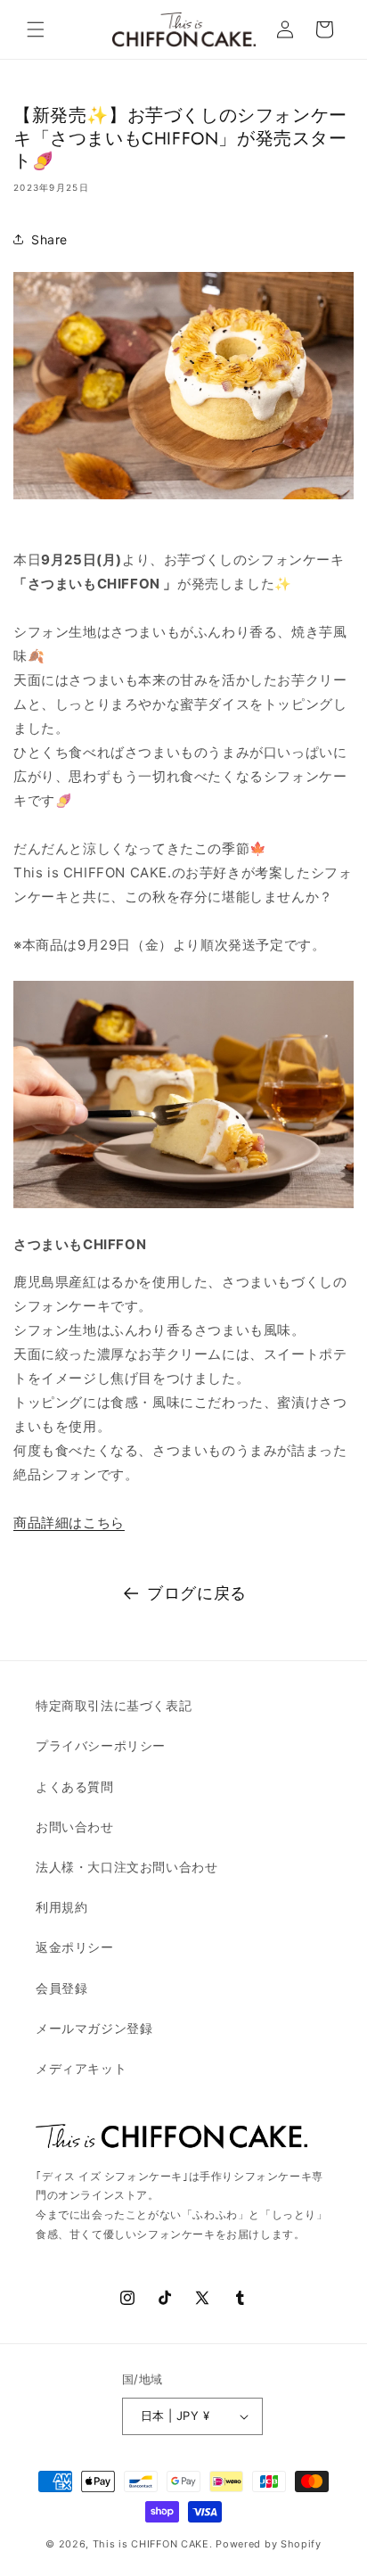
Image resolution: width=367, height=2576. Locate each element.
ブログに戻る (197, 1593)
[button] (36, 29)
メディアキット (81, 2068)
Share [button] (49, 239)
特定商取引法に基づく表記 (114, 1705)
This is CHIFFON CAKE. (153, 2544)
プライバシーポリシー (101, 1745)
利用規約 (61, 1907)
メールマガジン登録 (94, 2028)
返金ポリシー (75, 1947)
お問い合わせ (75, 1827)
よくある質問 (75, 1786)
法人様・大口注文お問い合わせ (126, 1867)
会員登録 (61, 1988)
